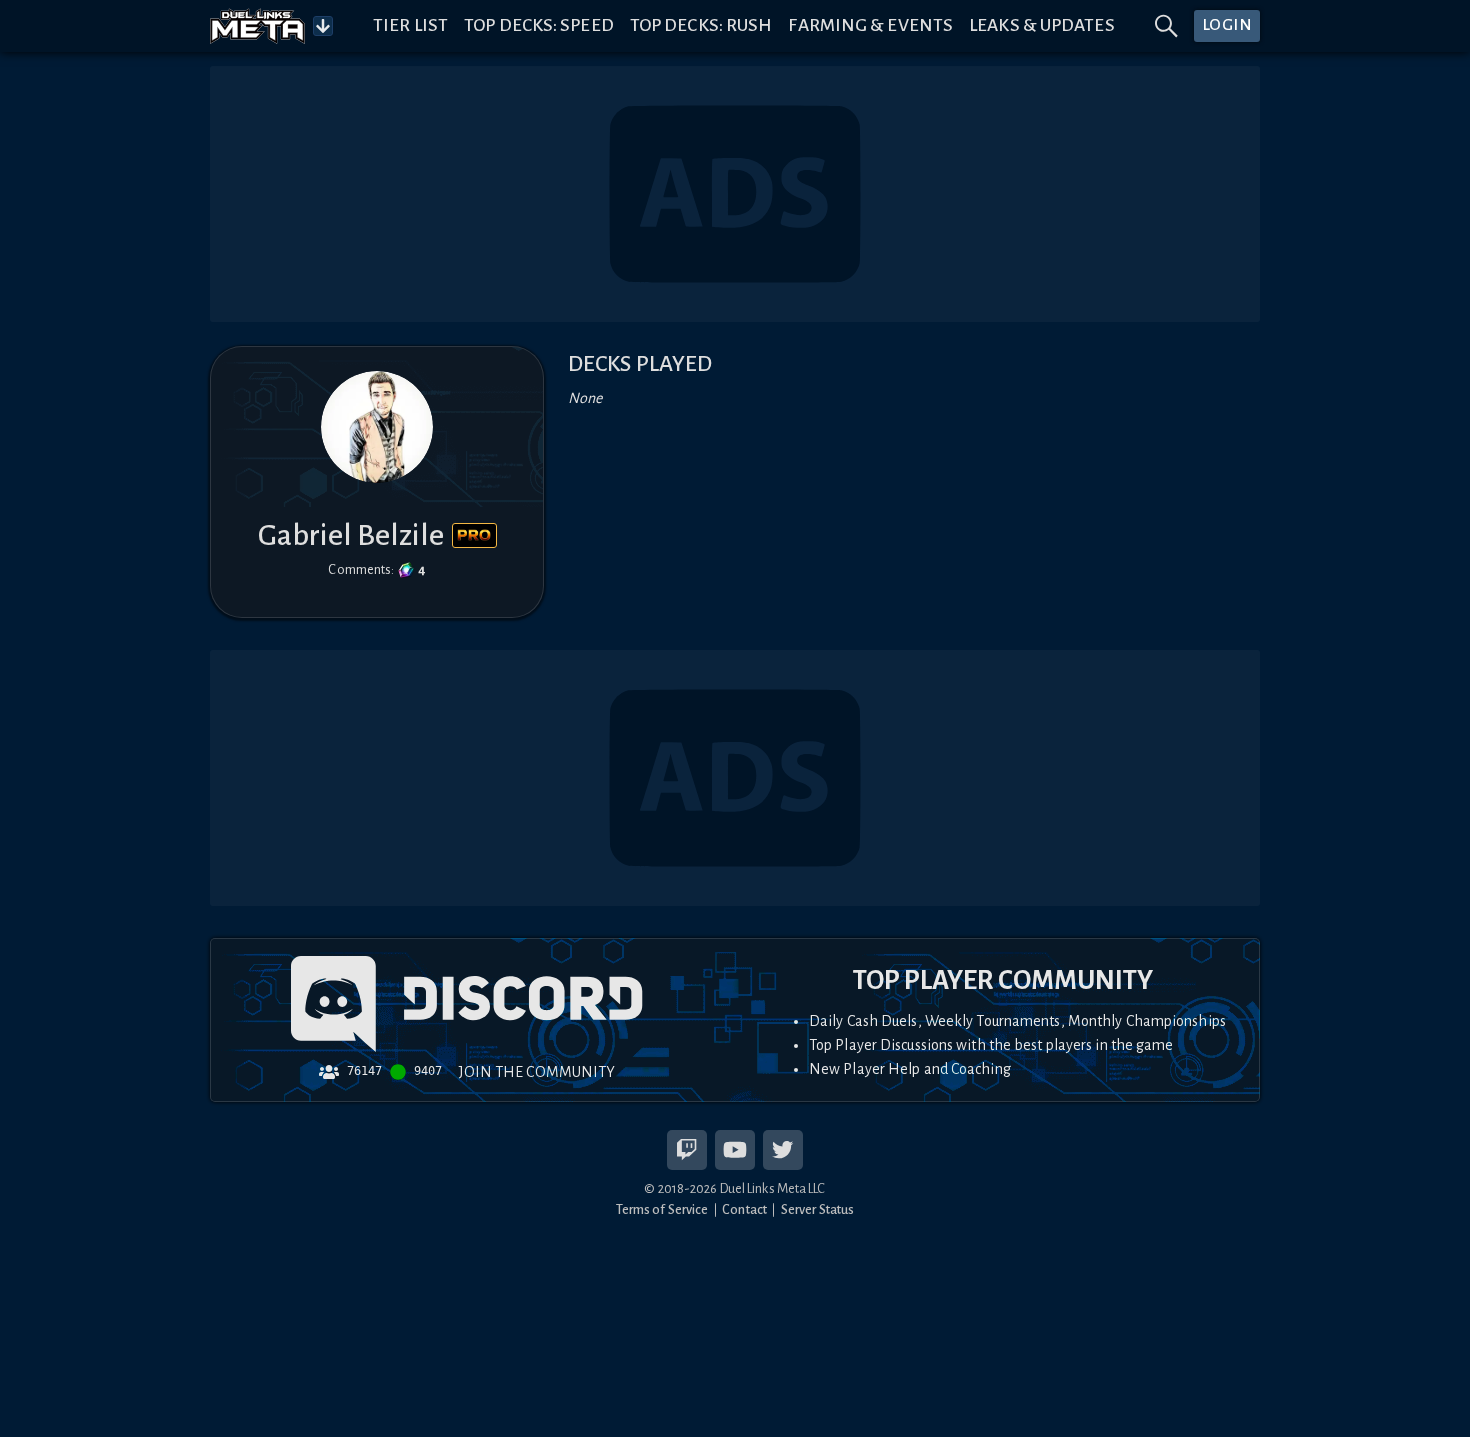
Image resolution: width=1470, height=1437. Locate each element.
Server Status (817, 1209)
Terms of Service (662, 1209)
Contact (744, 1209)
